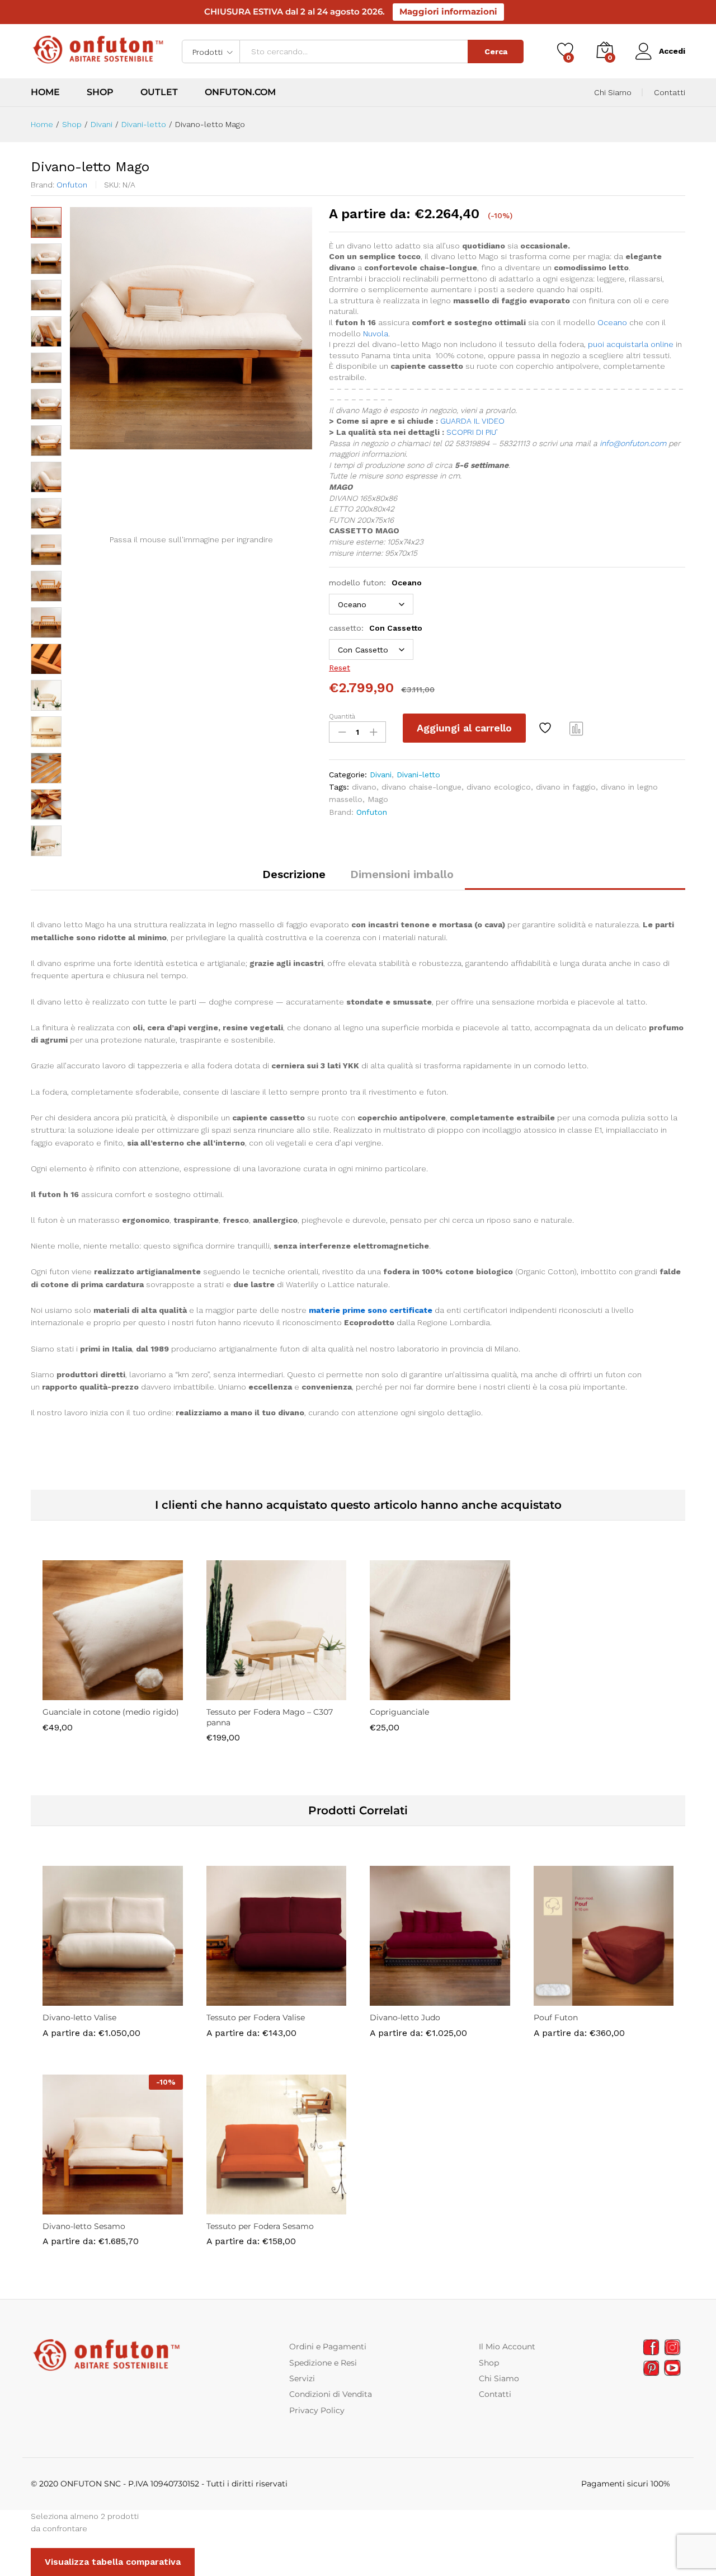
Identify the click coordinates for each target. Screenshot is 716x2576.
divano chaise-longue (421, 787)
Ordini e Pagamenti (328, 2347)
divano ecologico (499, 787)
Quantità (342, 716)
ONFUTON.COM (240, 92)
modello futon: (375, 583)
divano (364, 787)
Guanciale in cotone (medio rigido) (111, 1712)
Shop (100, 92)
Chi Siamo (613, 92)
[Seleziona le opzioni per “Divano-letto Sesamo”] (74, 2208)
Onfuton (72, 185)
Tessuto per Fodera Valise (256, 2017)
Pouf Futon (556, 2017)
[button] (74, 1693)
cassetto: (376, 628)
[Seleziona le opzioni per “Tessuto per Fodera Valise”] (238, 1999)
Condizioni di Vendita (331, 2394)
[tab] (294, 879)
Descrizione (294, 874)
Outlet (159, 92)
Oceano (612, 322)
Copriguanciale (399, 1712)
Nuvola (376, 334)
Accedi (672, 51)
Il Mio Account (507, 2347)
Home (45, 92)
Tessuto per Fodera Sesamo (260, 2226)
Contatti (670, 92)
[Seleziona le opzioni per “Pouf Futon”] (565, 1999)
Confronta (577, 728)
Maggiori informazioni (448, 11)
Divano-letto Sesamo (84, 2226)
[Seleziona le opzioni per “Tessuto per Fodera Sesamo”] (238, 2208)
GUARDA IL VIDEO (472, 421)
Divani (381, 775)
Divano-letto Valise (79, 2017)
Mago (378, 799)
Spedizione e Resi (323, 2363)
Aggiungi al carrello (464, 728)
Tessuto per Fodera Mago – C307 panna (270, 1717)
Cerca (496, 51)
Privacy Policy (317, 2410)
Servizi (302, 2378)
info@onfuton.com (633, 443)
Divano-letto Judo (405, 2017)
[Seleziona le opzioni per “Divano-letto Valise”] (74, 1999)
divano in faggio (566, 787)
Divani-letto (418, 775)
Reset (340, 668)
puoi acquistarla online (631, 344)
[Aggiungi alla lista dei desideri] (547, 728)
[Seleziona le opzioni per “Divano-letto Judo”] (401, 1999)
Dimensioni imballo (402, 874)
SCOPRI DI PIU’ (472, 432)
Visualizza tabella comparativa (113, 2562)
